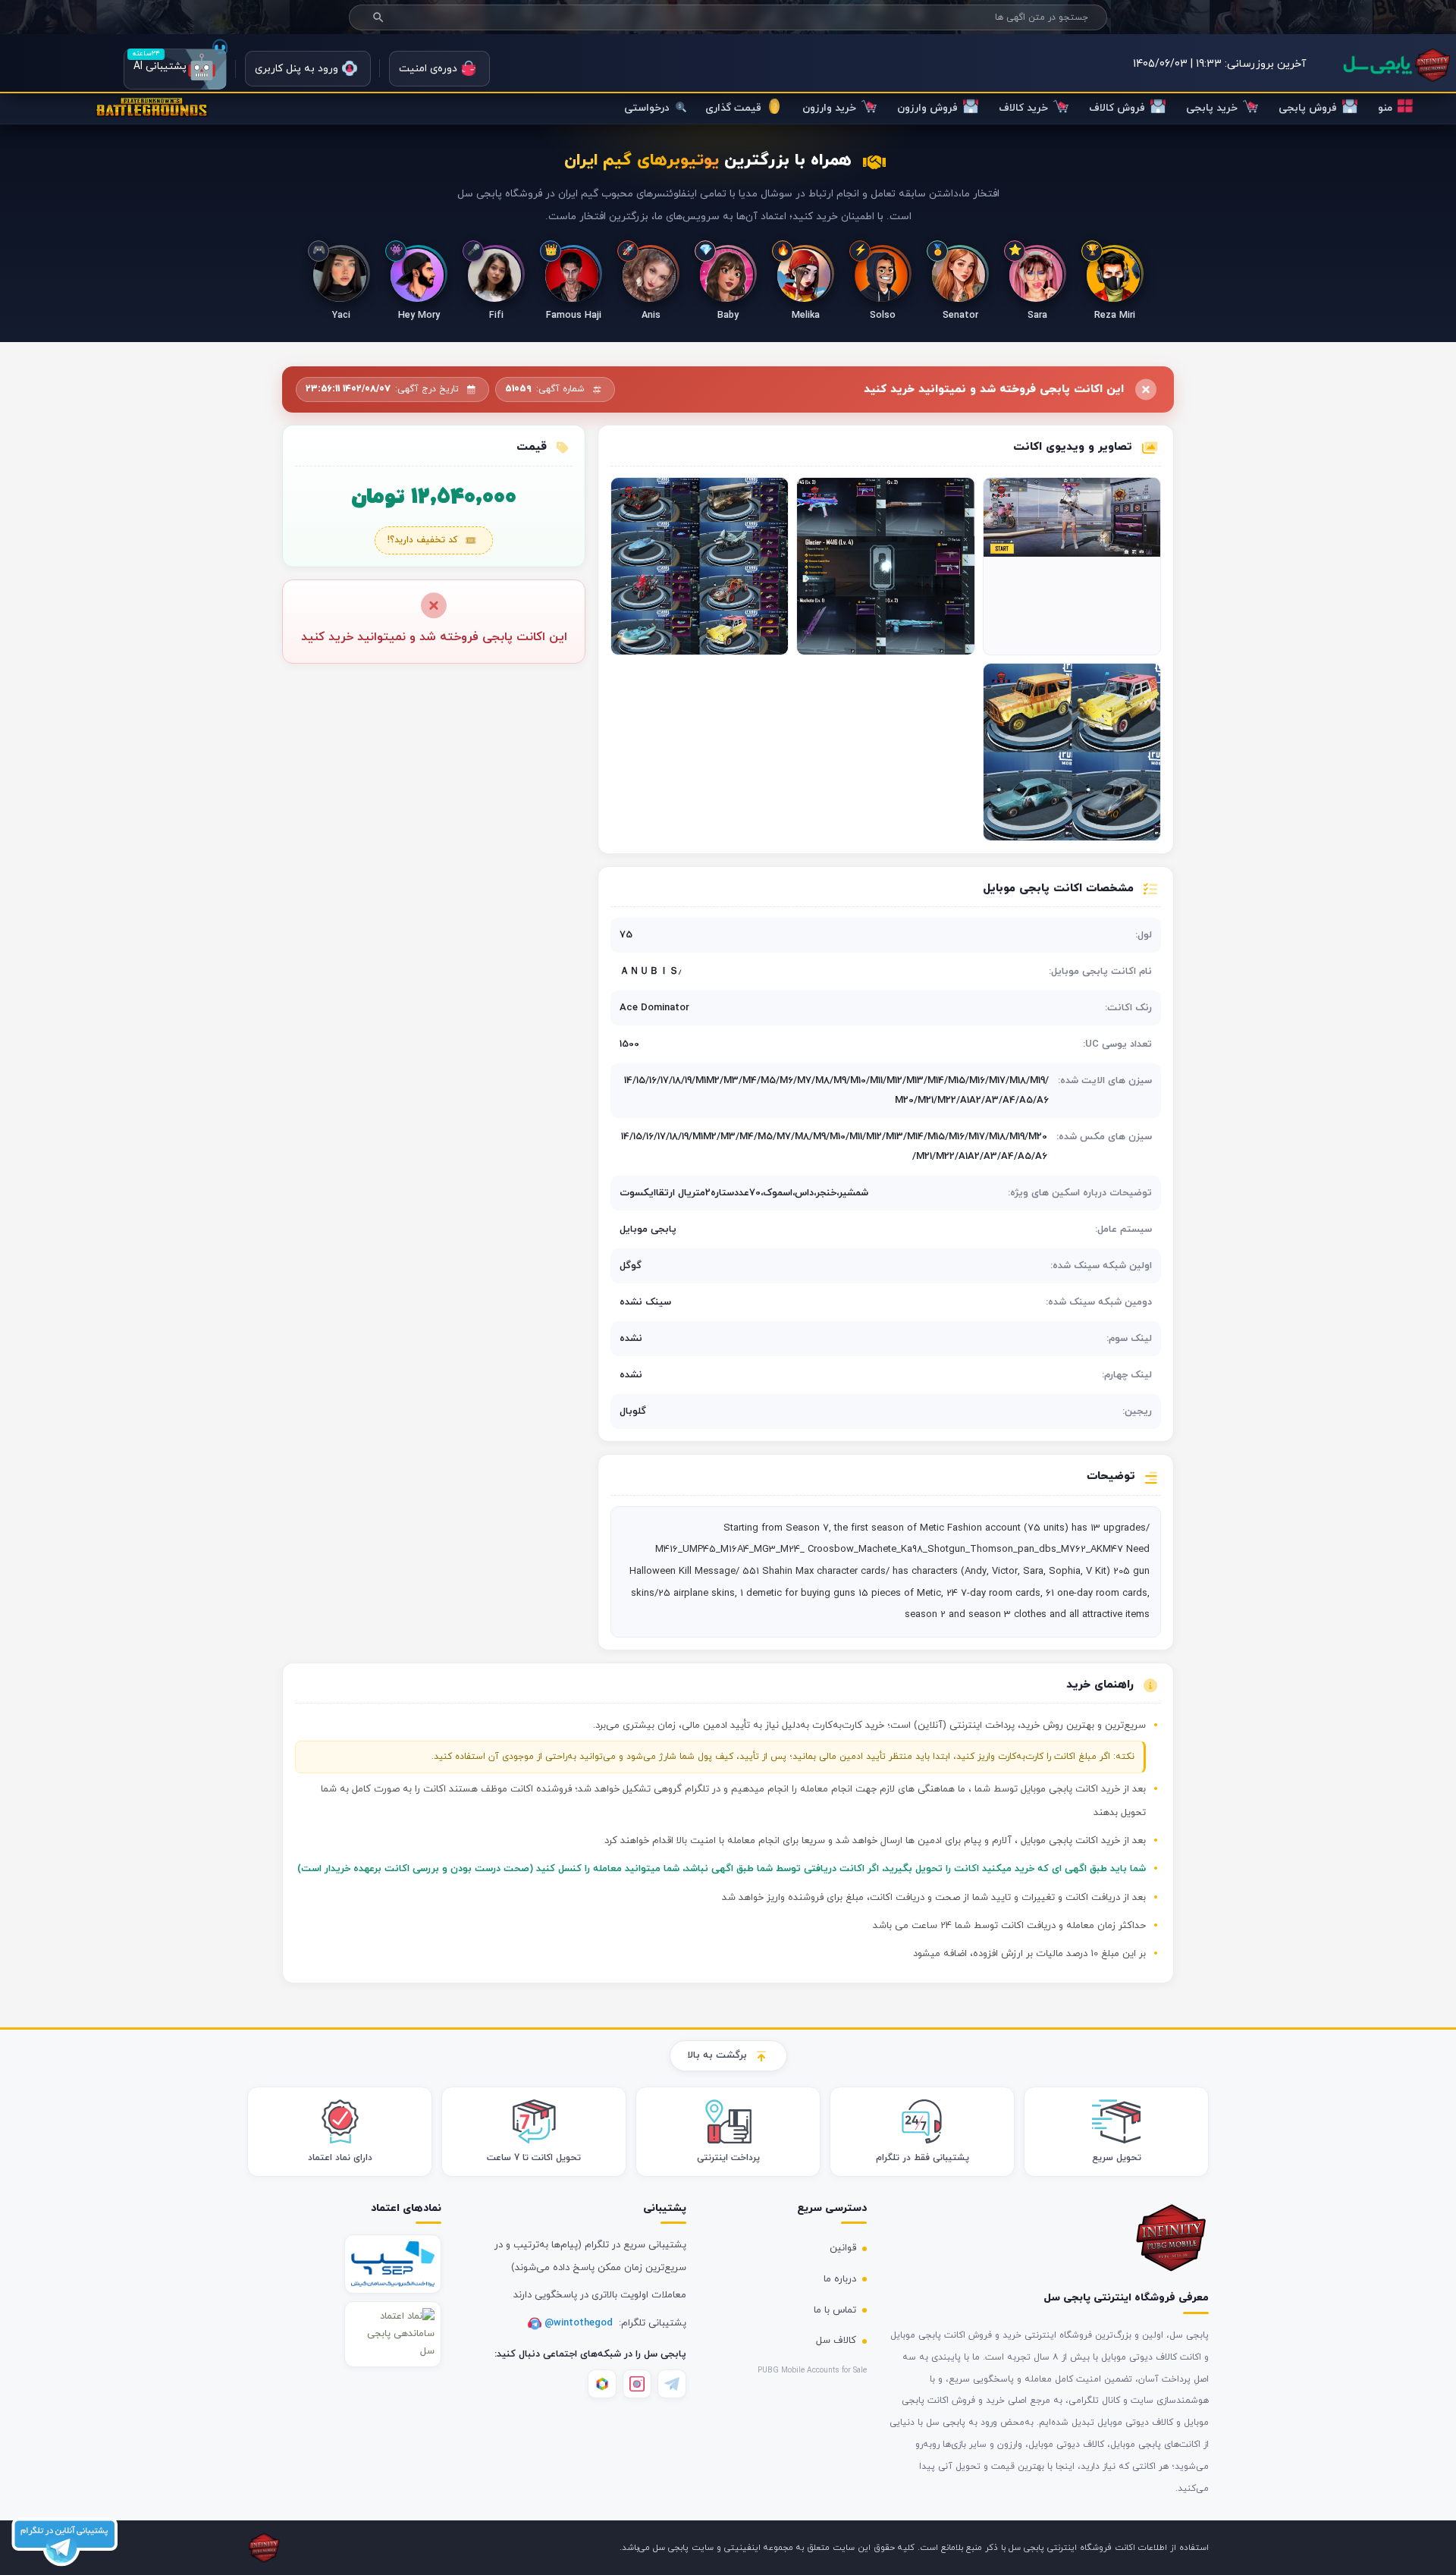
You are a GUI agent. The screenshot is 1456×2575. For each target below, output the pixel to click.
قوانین (843, 2248)
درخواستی (648, 108)
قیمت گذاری (733, 108)
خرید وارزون (829, 108)
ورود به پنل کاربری (297, 69)
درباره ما (840, 2279)
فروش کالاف (1117, 108)
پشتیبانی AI (175, 69)
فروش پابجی (1308, 108)
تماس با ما (835, 2310)
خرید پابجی (1212, 108)
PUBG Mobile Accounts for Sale (812, 2371)
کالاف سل (836, 2341)
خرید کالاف (1023, 108)
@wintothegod (580, 2323)
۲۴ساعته (146, 53)
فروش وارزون (927, 108)
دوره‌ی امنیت (428, 69)
